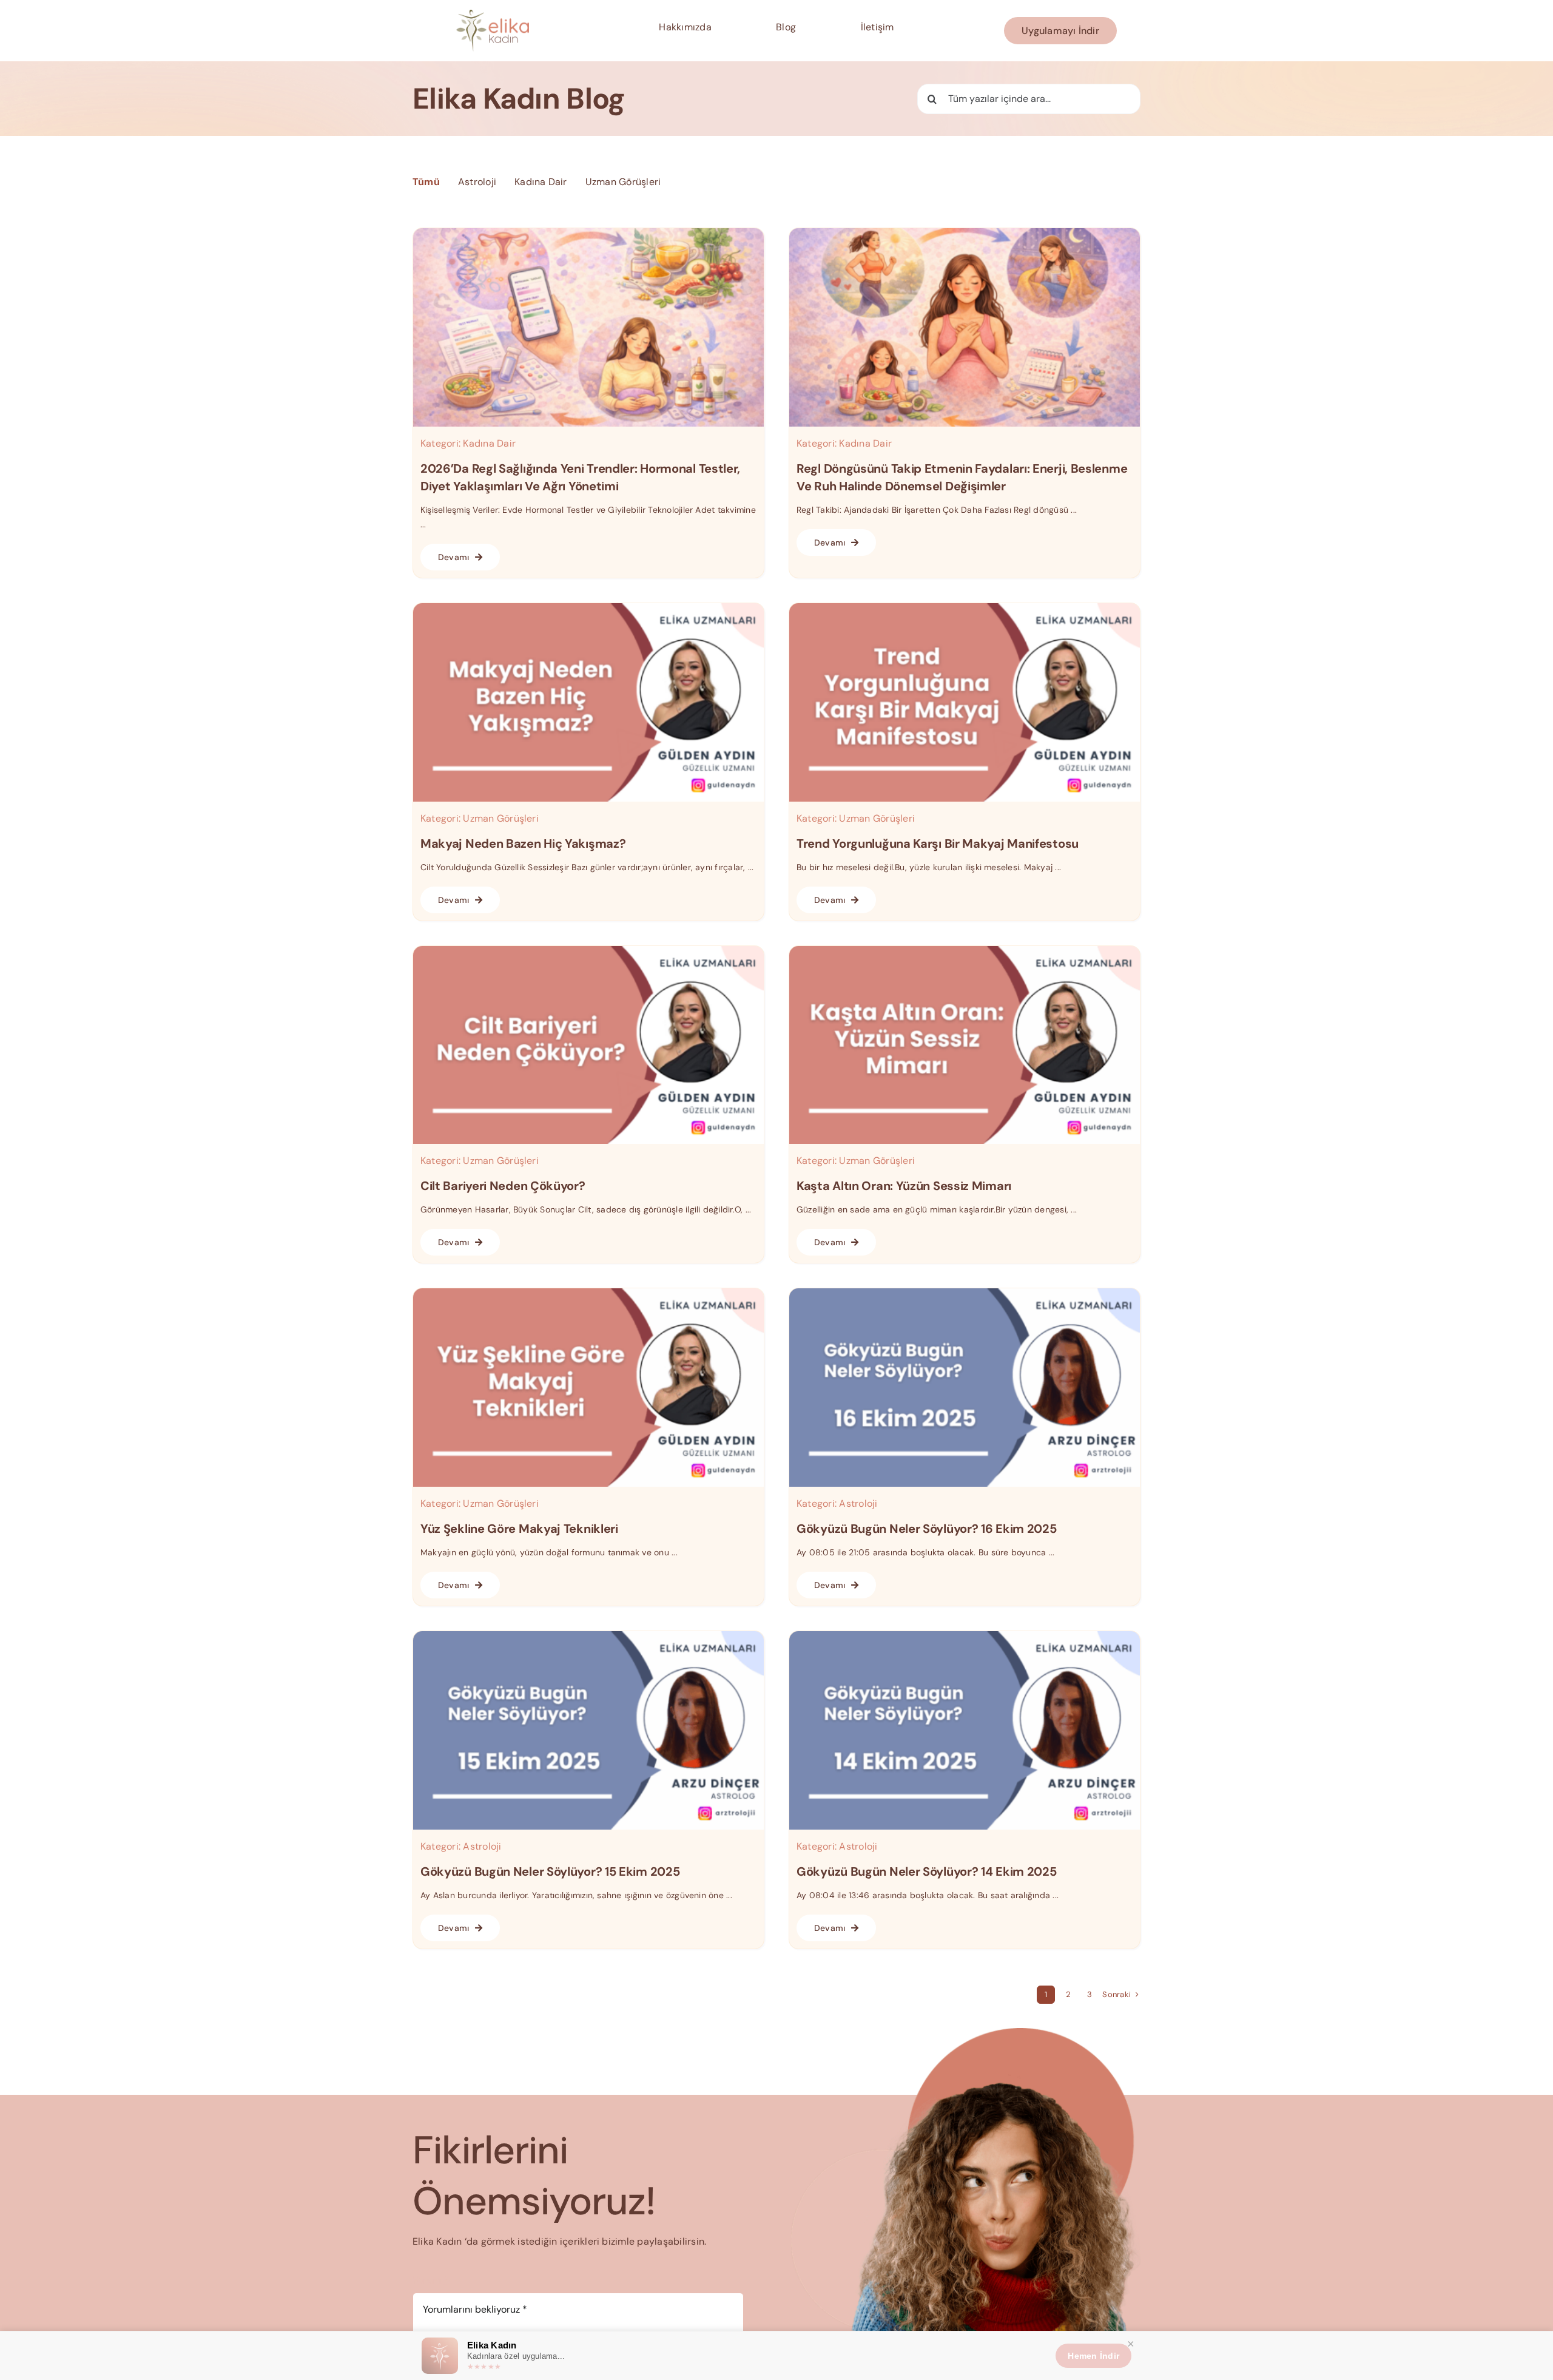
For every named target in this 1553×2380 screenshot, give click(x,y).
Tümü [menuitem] (426, 182)
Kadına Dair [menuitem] (541, 182)
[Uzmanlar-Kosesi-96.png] (588, 608)
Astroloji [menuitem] (477, 182)
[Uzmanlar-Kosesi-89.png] (588, 1636)
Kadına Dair (489, 443)
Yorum (431, 2280)
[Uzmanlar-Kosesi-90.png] (965, 1293)
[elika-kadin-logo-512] (493, 14)
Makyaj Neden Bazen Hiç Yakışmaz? (523, 843)
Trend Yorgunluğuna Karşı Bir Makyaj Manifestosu (938, 843)
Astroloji (858, 1503)
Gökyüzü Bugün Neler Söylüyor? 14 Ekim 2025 (926, 1871)
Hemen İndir (1093, 2356)
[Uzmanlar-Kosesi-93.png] (588, 951)
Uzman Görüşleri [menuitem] (623, 182)
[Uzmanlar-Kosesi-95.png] (965, 608)
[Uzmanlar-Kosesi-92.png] (965, 951)
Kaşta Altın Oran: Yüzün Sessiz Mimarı (904, 1186)
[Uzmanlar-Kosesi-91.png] (588, 1293)
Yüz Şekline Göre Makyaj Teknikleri (519, 1529)
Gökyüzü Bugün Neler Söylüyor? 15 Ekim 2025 (550, 1871)
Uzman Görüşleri (501, 818)
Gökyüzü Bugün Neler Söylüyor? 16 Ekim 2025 (926, 1529)
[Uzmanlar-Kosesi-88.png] (965, 1636)
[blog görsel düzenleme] (965, 233)
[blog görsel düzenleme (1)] (588, 233)
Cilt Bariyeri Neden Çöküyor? (503, 1186)
